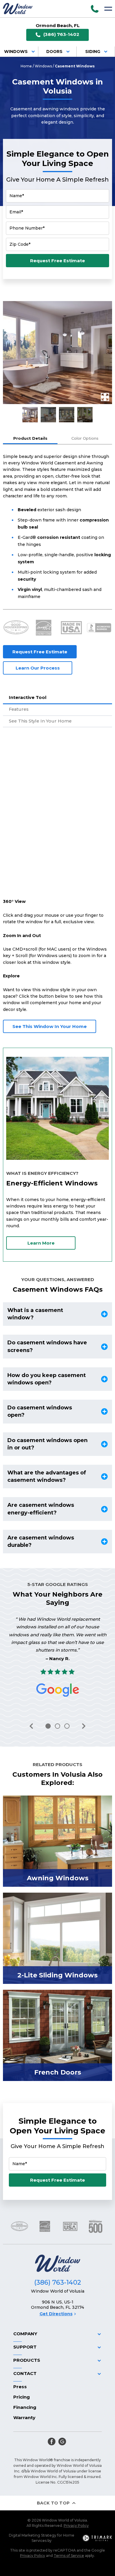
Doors (54, 52)
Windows (16, 52)
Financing (25, 2407)
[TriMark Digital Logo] (97, 2538)
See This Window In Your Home (50, 1026)
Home (26, 66)
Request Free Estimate (57, 261)
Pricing (22, 2397)
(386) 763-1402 (61, 34)
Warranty (24, 2418)
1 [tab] (48, 1726)
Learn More (41, 1243)
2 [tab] (57, 1726)
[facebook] (52, 2442)
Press (20, 2387)
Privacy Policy (76, 2526)
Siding (93, 52)
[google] (62, 2442)
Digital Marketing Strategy (33, 2535)
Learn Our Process (38, 668)
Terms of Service (69, 2556)
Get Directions (56, 2314)
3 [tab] (67, 1726)
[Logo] (18, 9)
